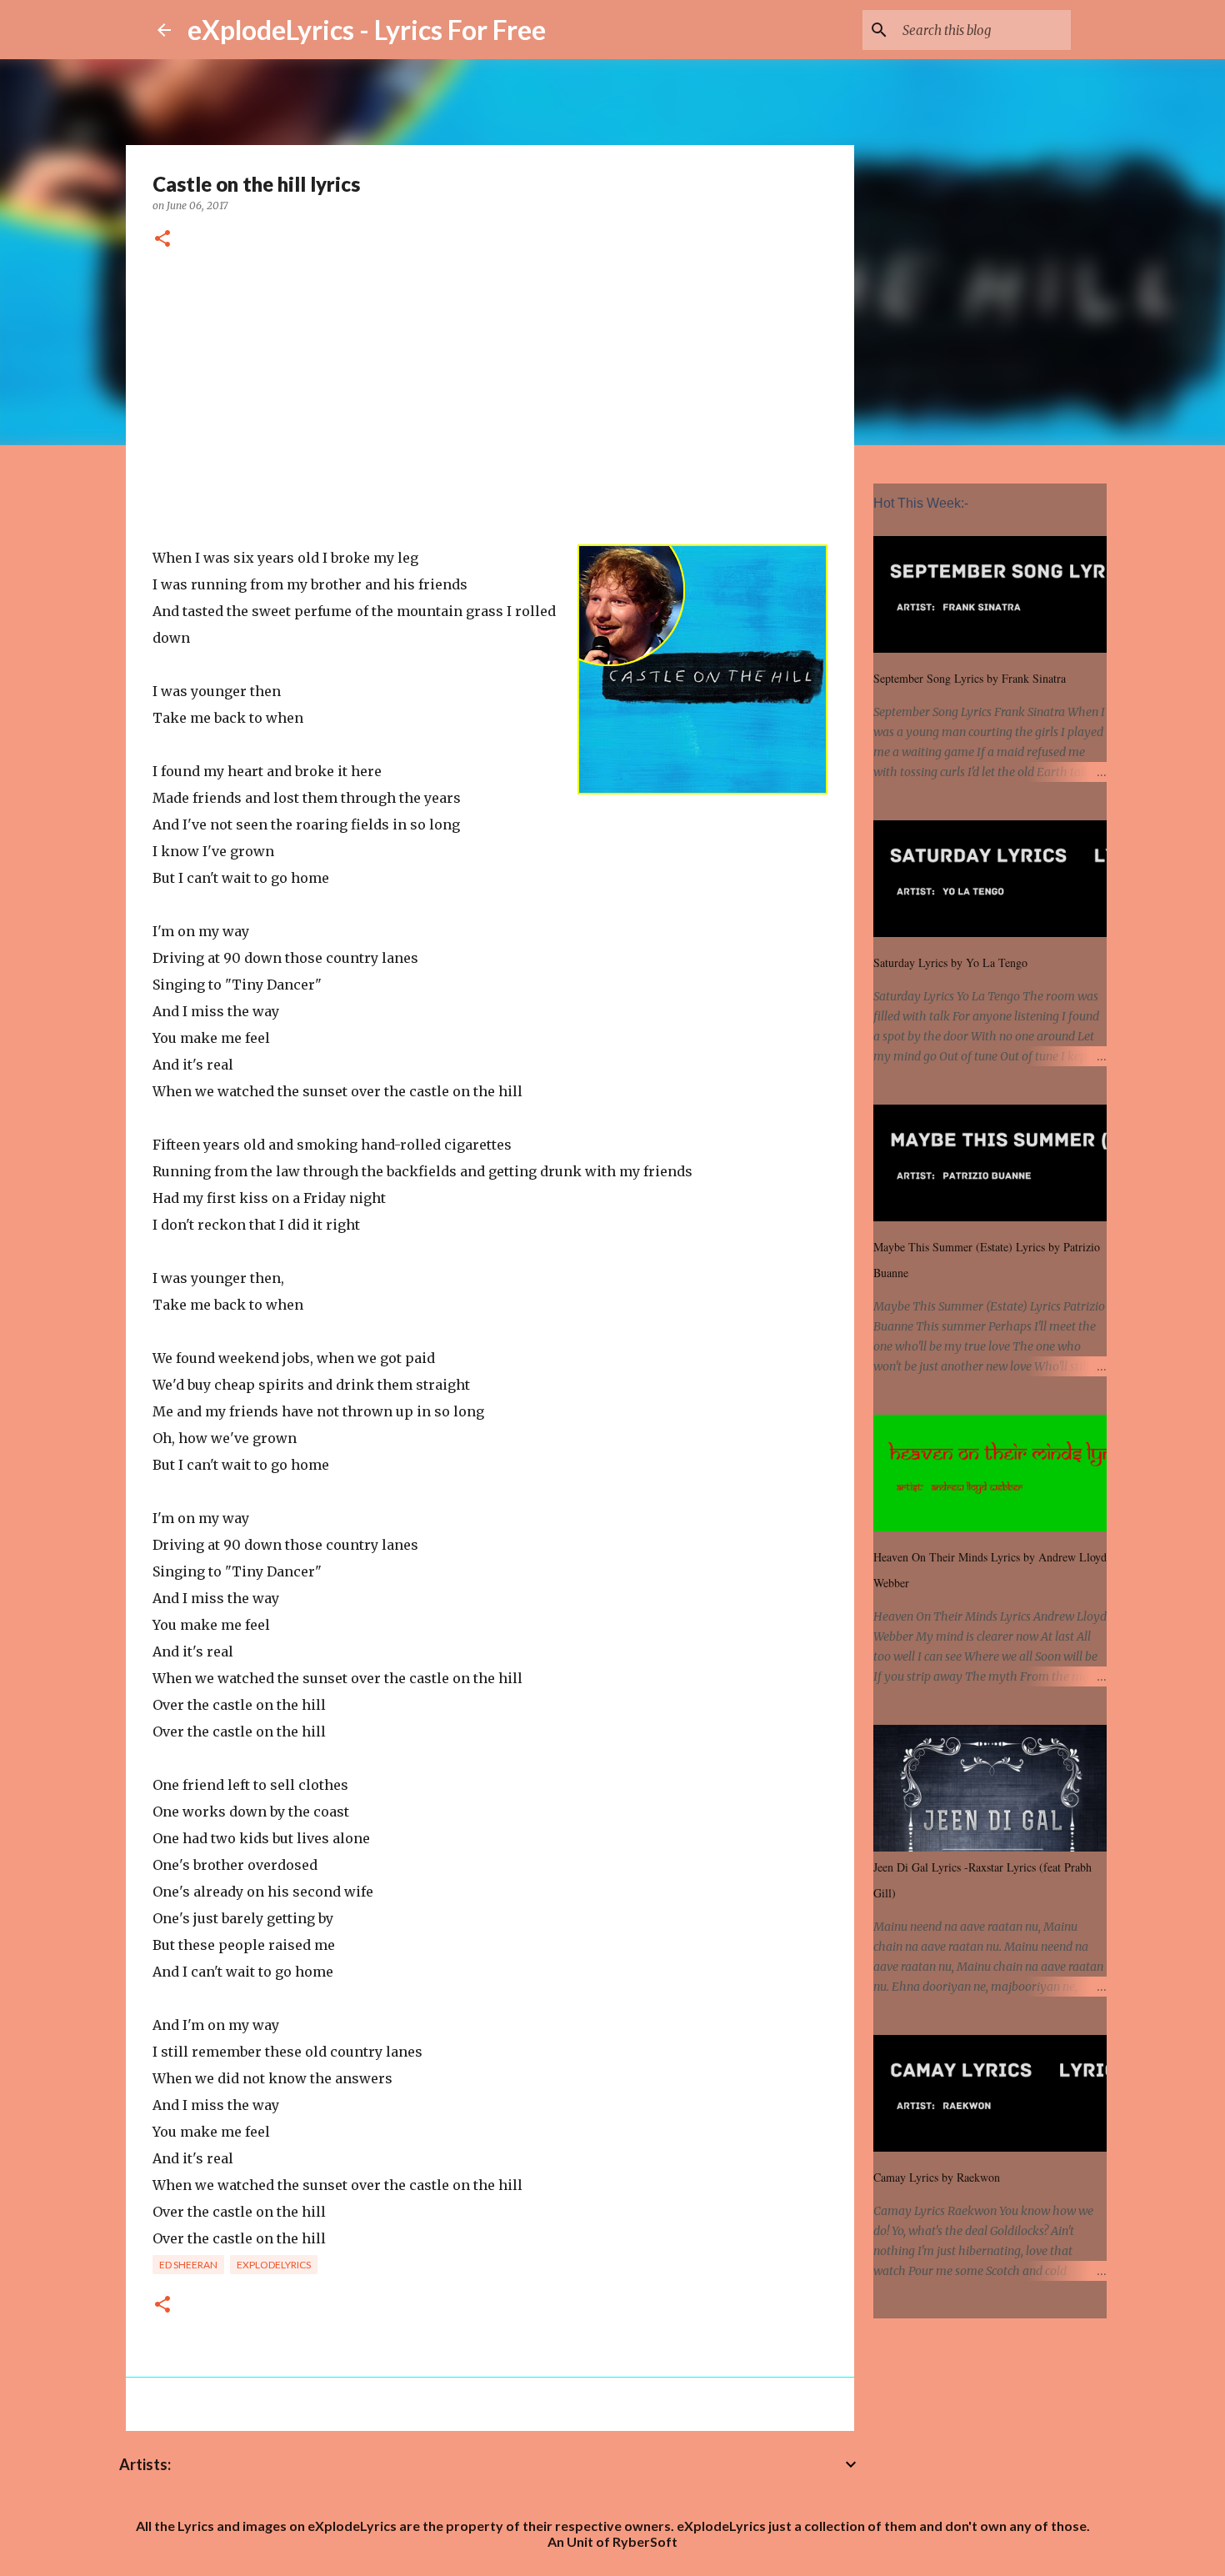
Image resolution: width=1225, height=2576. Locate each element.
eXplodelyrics (274, 2265)
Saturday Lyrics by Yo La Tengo (950, 962)
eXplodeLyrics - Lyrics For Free (367, 30)
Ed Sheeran (188, 2265)
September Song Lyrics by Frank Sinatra (970, 678)
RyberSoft (645, 2541)
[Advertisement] (490, 401)
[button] (162, 240)
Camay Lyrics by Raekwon (937, 2177)
